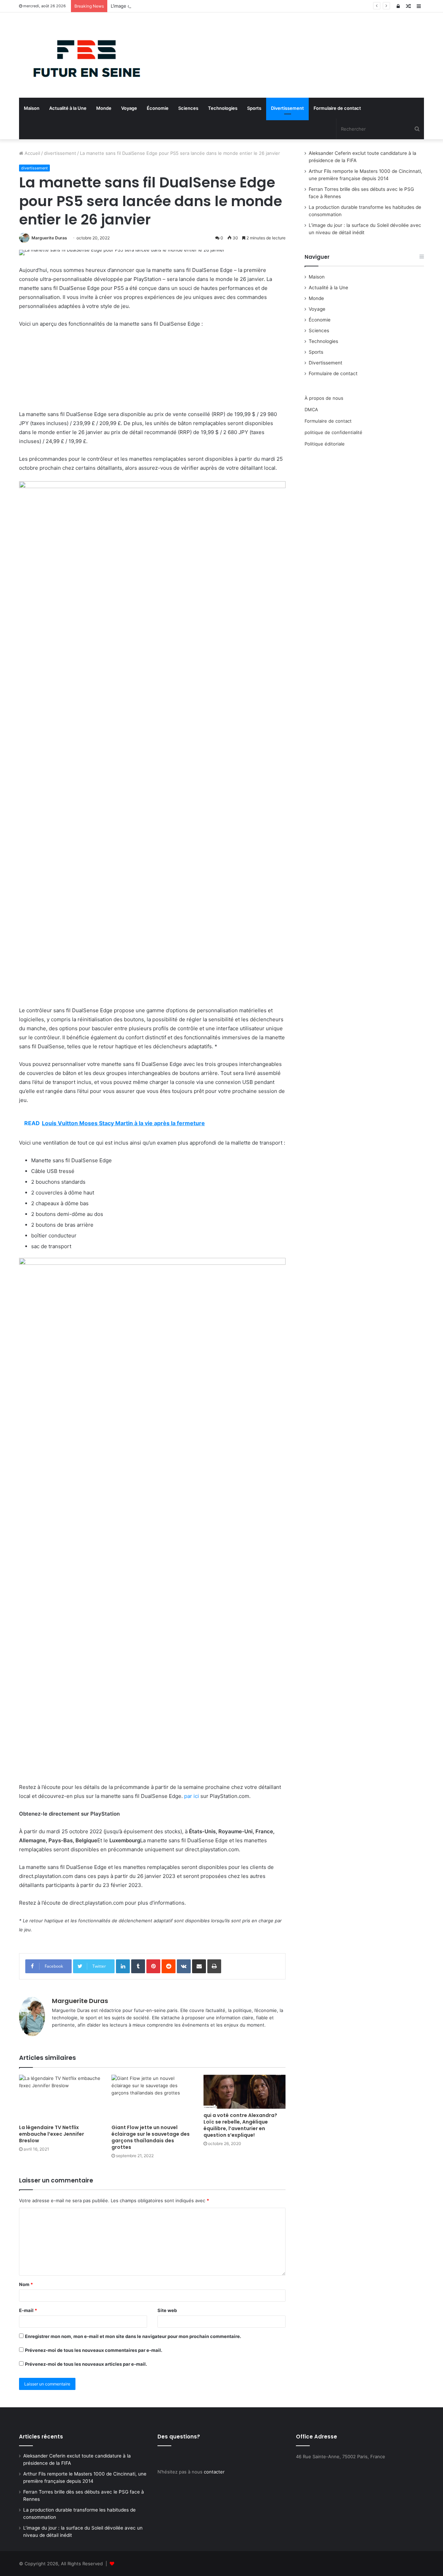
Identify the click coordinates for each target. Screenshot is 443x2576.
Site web (167, 2310)
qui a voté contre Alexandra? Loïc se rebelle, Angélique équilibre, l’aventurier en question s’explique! (240, 2125)
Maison (32, 108)
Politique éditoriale (325, 444)
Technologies (223, 108)
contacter (214, 2472)
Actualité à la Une (68, 108)
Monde (104, 108)
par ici (192, 1796)
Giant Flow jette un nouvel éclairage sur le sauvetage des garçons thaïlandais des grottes (151, 2137)
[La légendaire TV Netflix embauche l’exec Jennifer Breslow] (60, 2098)
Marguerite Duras (49, 238)
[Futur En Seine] (83, 55)
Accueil (32, 153)
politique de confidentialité (333, 432)
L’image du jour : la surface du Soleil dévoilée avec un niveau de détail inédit (193, 6)
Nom (26, 2284)
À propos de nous (324, 398)
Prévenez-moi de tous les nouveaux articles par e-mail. (86, 2364)
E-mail (28, 2310)
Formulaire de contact (337, 108)
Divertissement (287, 108)
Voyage (129, 108)
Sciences (188, 108)
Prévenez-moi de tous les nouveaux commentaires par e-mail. (94, 2350)
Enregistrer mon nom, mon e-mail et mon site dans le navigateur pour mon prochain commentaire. (133, 2336)
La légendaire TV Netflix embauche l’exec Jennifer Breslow (52, 2134)
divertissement (60, 153)
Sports (254, 108)
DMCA (311, 409)
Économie (158, 108)
